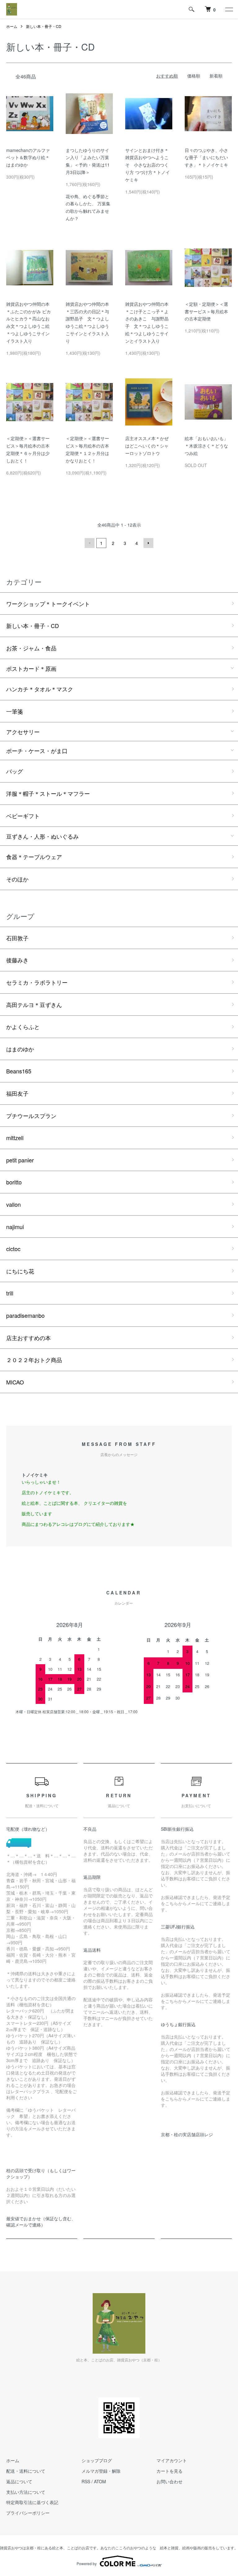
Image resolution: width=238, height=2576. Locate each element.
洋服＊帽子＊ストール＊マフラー (48, 793)
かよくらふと (23, 1027)
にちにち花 (20, 1271)
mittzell (15, 1138)
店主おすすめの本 (29, 1338)
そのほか (17, 879)
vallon (13, 1204)
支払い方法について (26, 2492)
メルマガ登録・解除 (101, 2471)
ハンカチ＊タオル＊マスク (40, 689)
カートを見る (170, 2471)
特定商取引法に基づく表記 (32, 2502)
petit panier (20, 1160)
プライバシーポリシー (28, 2513)
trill (10, 1293)
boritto (14, 1182)
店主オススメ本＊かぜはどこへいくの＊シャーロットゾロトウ (147, 446)
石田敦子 (17, 938)
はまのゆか (20, 1049)
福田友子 (17, 1093)
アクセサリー (23, 732)
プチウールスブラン (31, 1116)
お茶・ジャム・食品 (31, 648)
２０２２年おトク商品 (34, 1360)
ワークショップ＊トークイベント (48, 604)
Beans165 (19, 1071)
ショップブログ (97, 2460)
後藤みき (17, 960)
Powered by (87, 2563)
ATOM (100, 2481)
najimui (15, 1227)
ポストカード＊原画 (31, 668)
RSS (86, 2481)
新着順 (216, 76)
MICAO (15, 1382)
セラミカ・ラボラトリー (37, 982)
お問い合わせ (170, 2481)
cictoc (13, 1249)
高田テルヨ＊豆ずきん (34, 1005)
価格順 (194, 76)
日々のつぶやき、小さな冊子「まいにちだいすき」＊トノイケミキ (206, 158)
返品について (19, 2481)
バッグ (15, 771)
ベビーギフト (23, 816)
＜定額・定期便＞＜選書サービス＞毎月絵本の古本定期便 (206, 311)
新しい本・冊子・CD (44, 26)
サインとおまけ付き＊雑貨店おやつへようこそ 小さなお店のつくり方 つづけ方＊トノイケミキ (148, 165)
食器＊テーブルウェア (34, 857)
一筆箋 (15, 711)
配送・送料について (26, 2471)
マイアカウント (172, 2460)
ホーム (12, 26)
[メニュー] (229, 9)
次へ (148, 543)
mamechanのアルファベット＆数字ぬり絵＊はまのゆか (28, 158)
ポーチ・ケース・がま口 (37, 751)
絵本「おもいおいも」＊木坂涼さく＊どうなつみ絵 (206, 446)
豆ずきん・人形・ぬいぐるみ (42, 836)
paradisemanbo (25, 1315)
